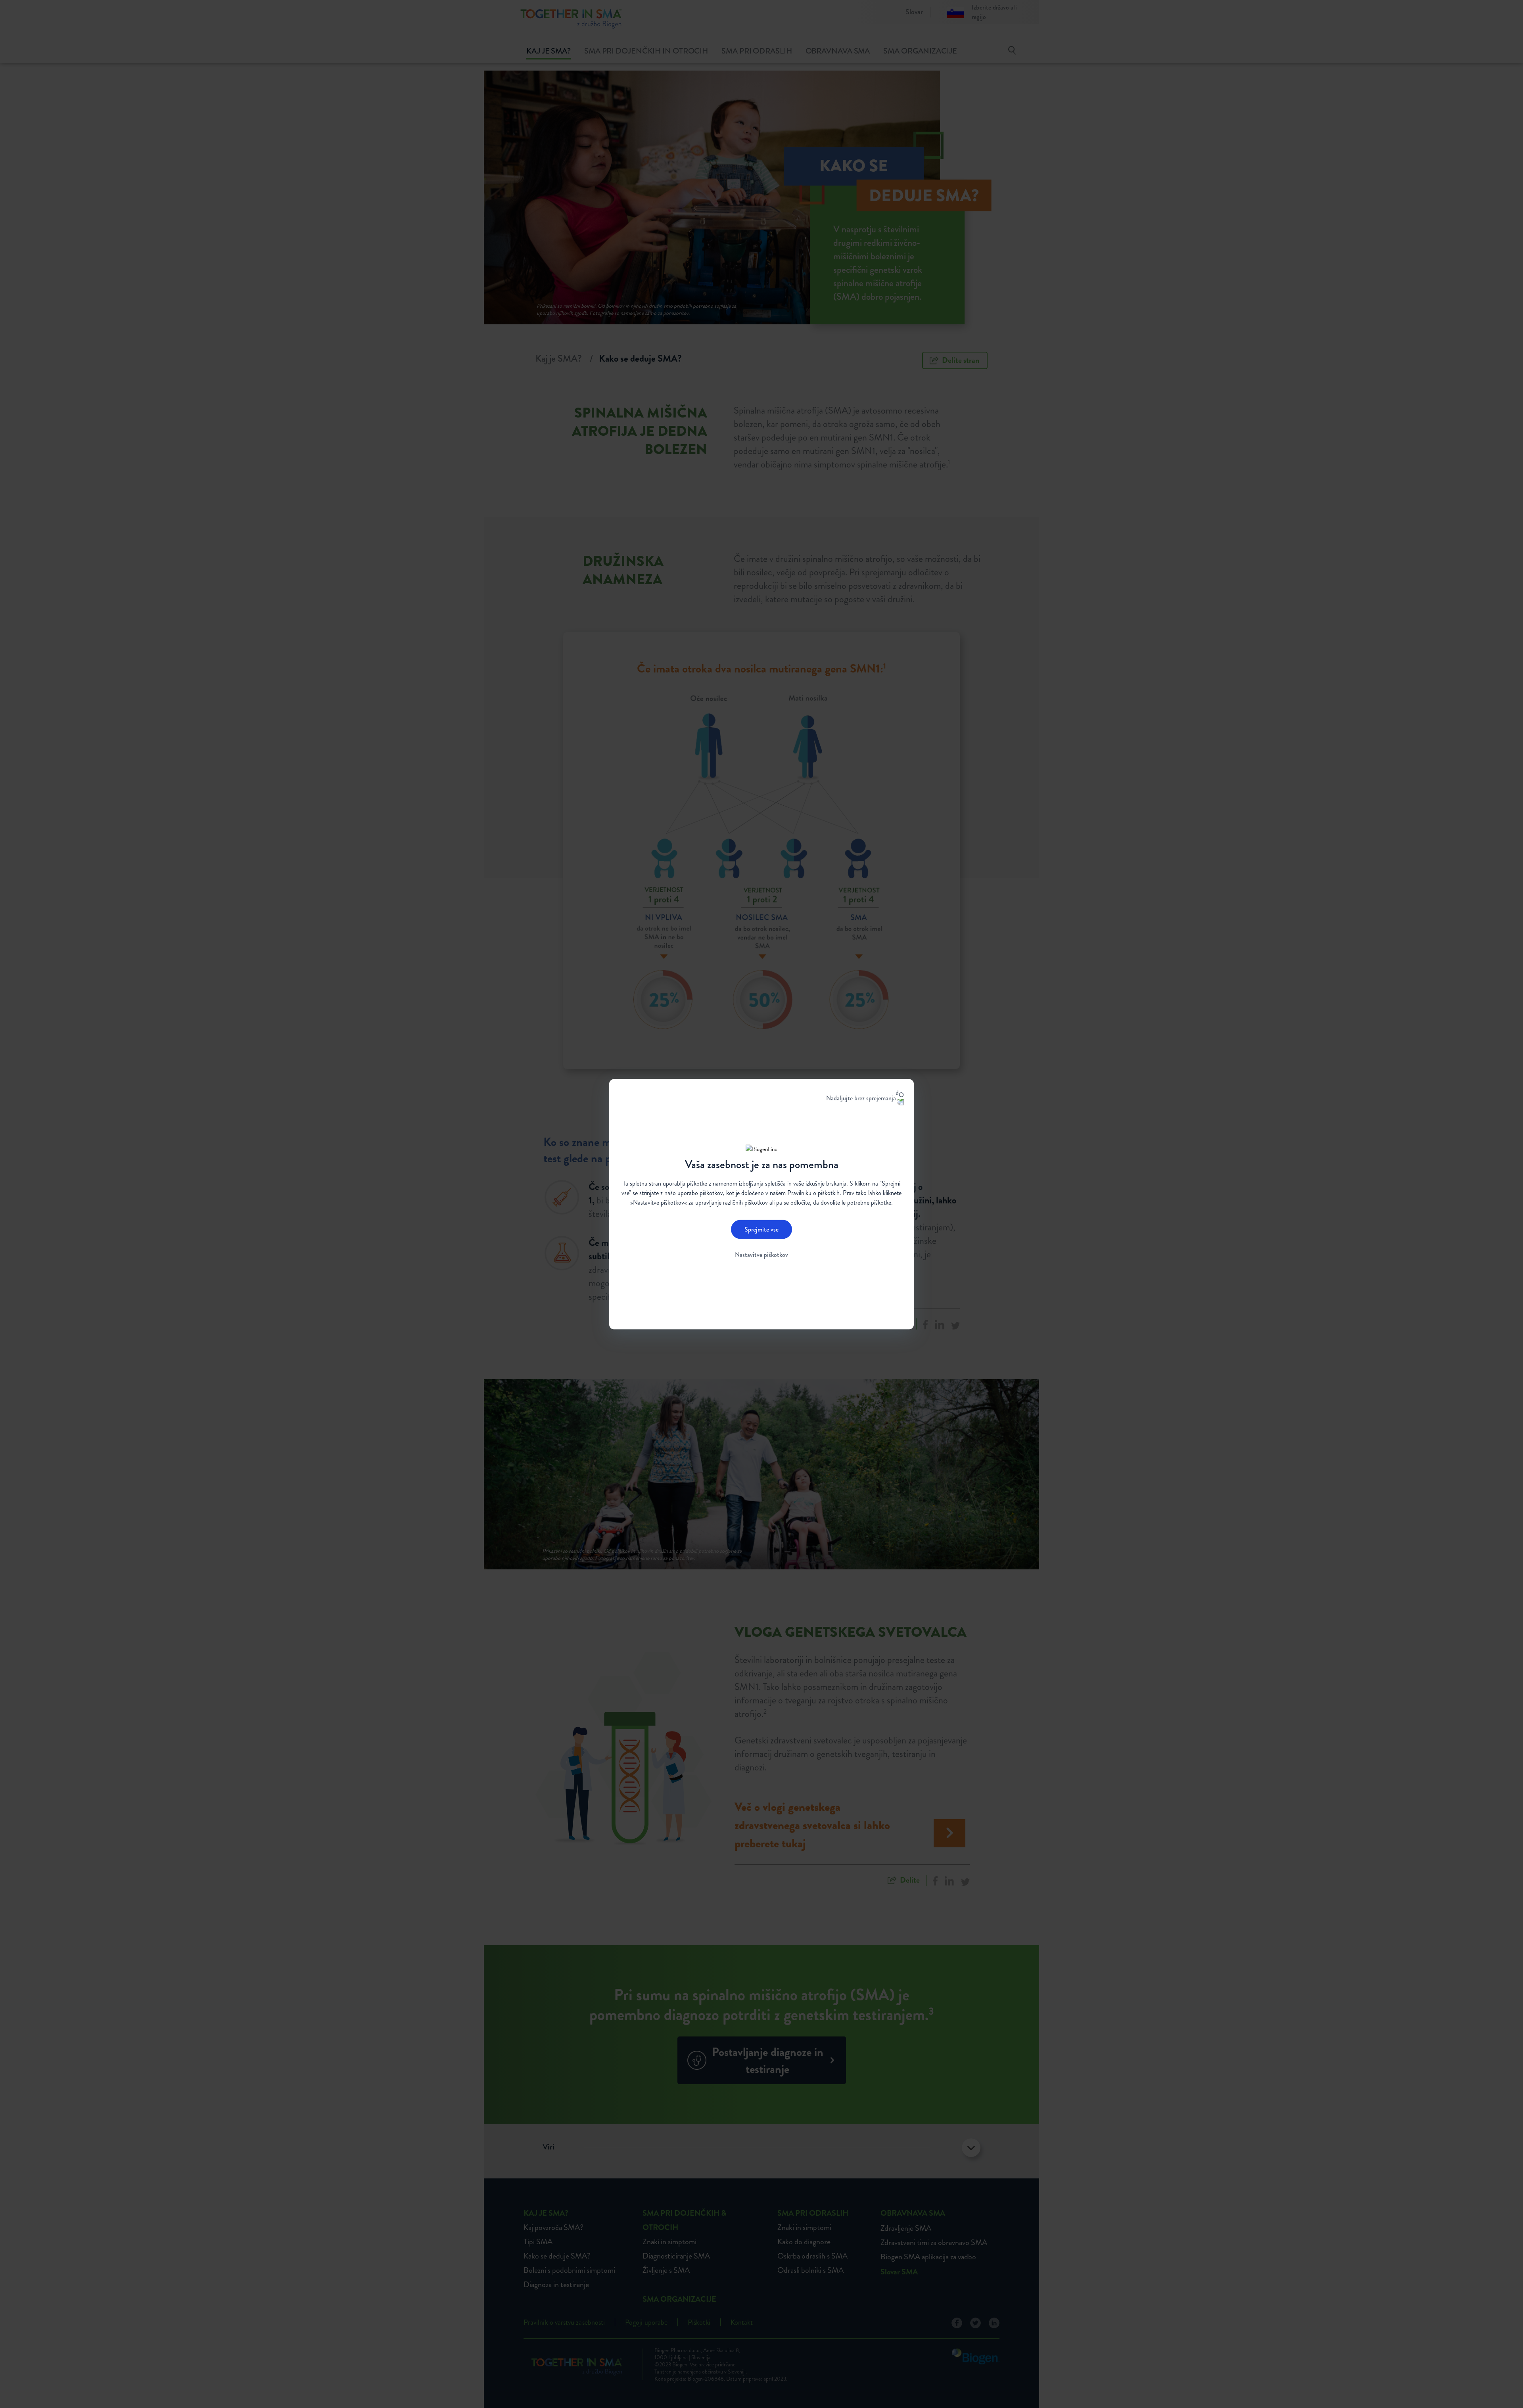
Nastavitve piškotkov (761, 1255)
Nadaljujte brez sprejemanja (861, 1098)
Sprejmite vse (761, 1229)
